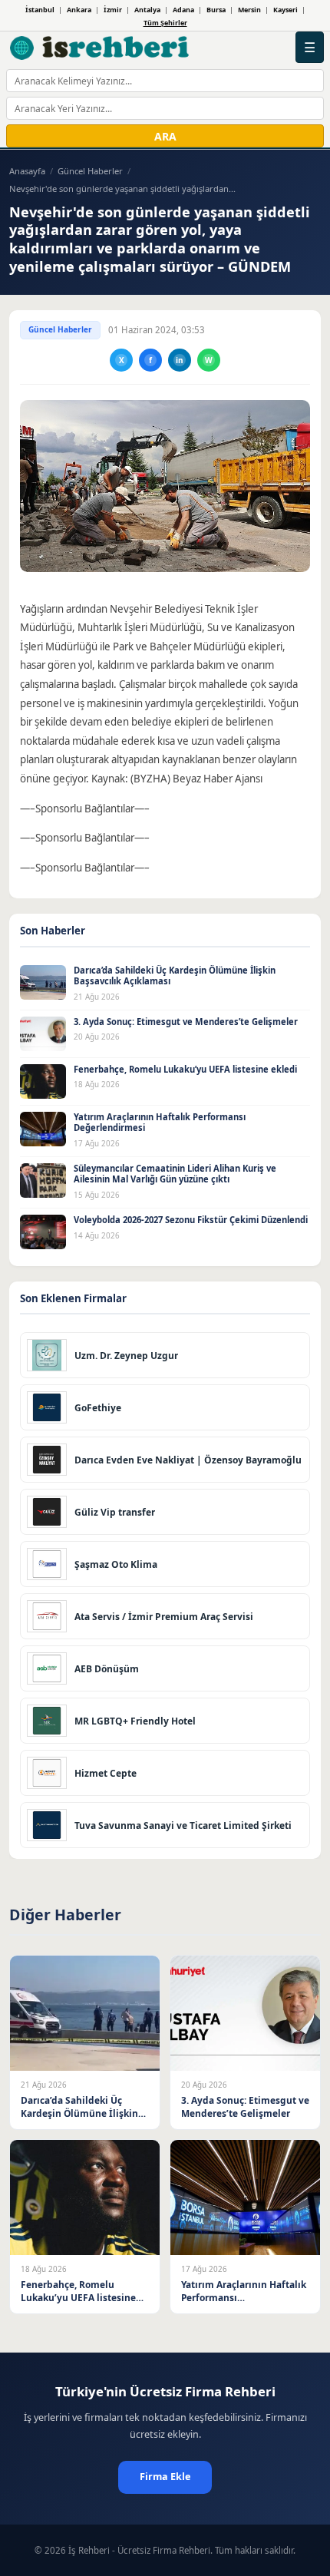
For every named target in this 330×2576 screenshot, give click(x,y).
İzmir (113, 10)
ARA (165, 136)
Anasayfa (27, 171)
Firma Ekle (165, 2477)
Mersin (249, 10)
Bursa (216, 10)
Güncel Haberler (90, 171)
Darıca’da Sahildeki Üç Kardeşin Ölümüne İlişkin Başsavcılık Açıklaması (175, 976)
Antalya (147, 10)
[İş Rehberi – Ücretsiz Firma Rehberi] (100, 48)
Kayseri (285, 10)
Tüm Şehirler (165, 23)
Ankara (79, 10)
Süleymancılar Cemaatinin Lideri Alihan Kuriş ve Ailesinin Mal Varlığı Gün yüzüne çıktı (175, 1174)
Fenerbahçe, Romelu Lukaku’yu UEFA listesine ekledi (185, 1069)
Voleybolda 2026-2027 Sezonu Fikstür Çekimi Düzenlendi (191, 1220)
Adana (183, 10)
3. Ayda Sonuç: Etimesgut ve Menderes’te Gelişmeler (186, 1022)
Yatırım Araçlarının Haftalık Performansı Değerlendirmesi (160, 1123)
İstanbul (40, 10)
